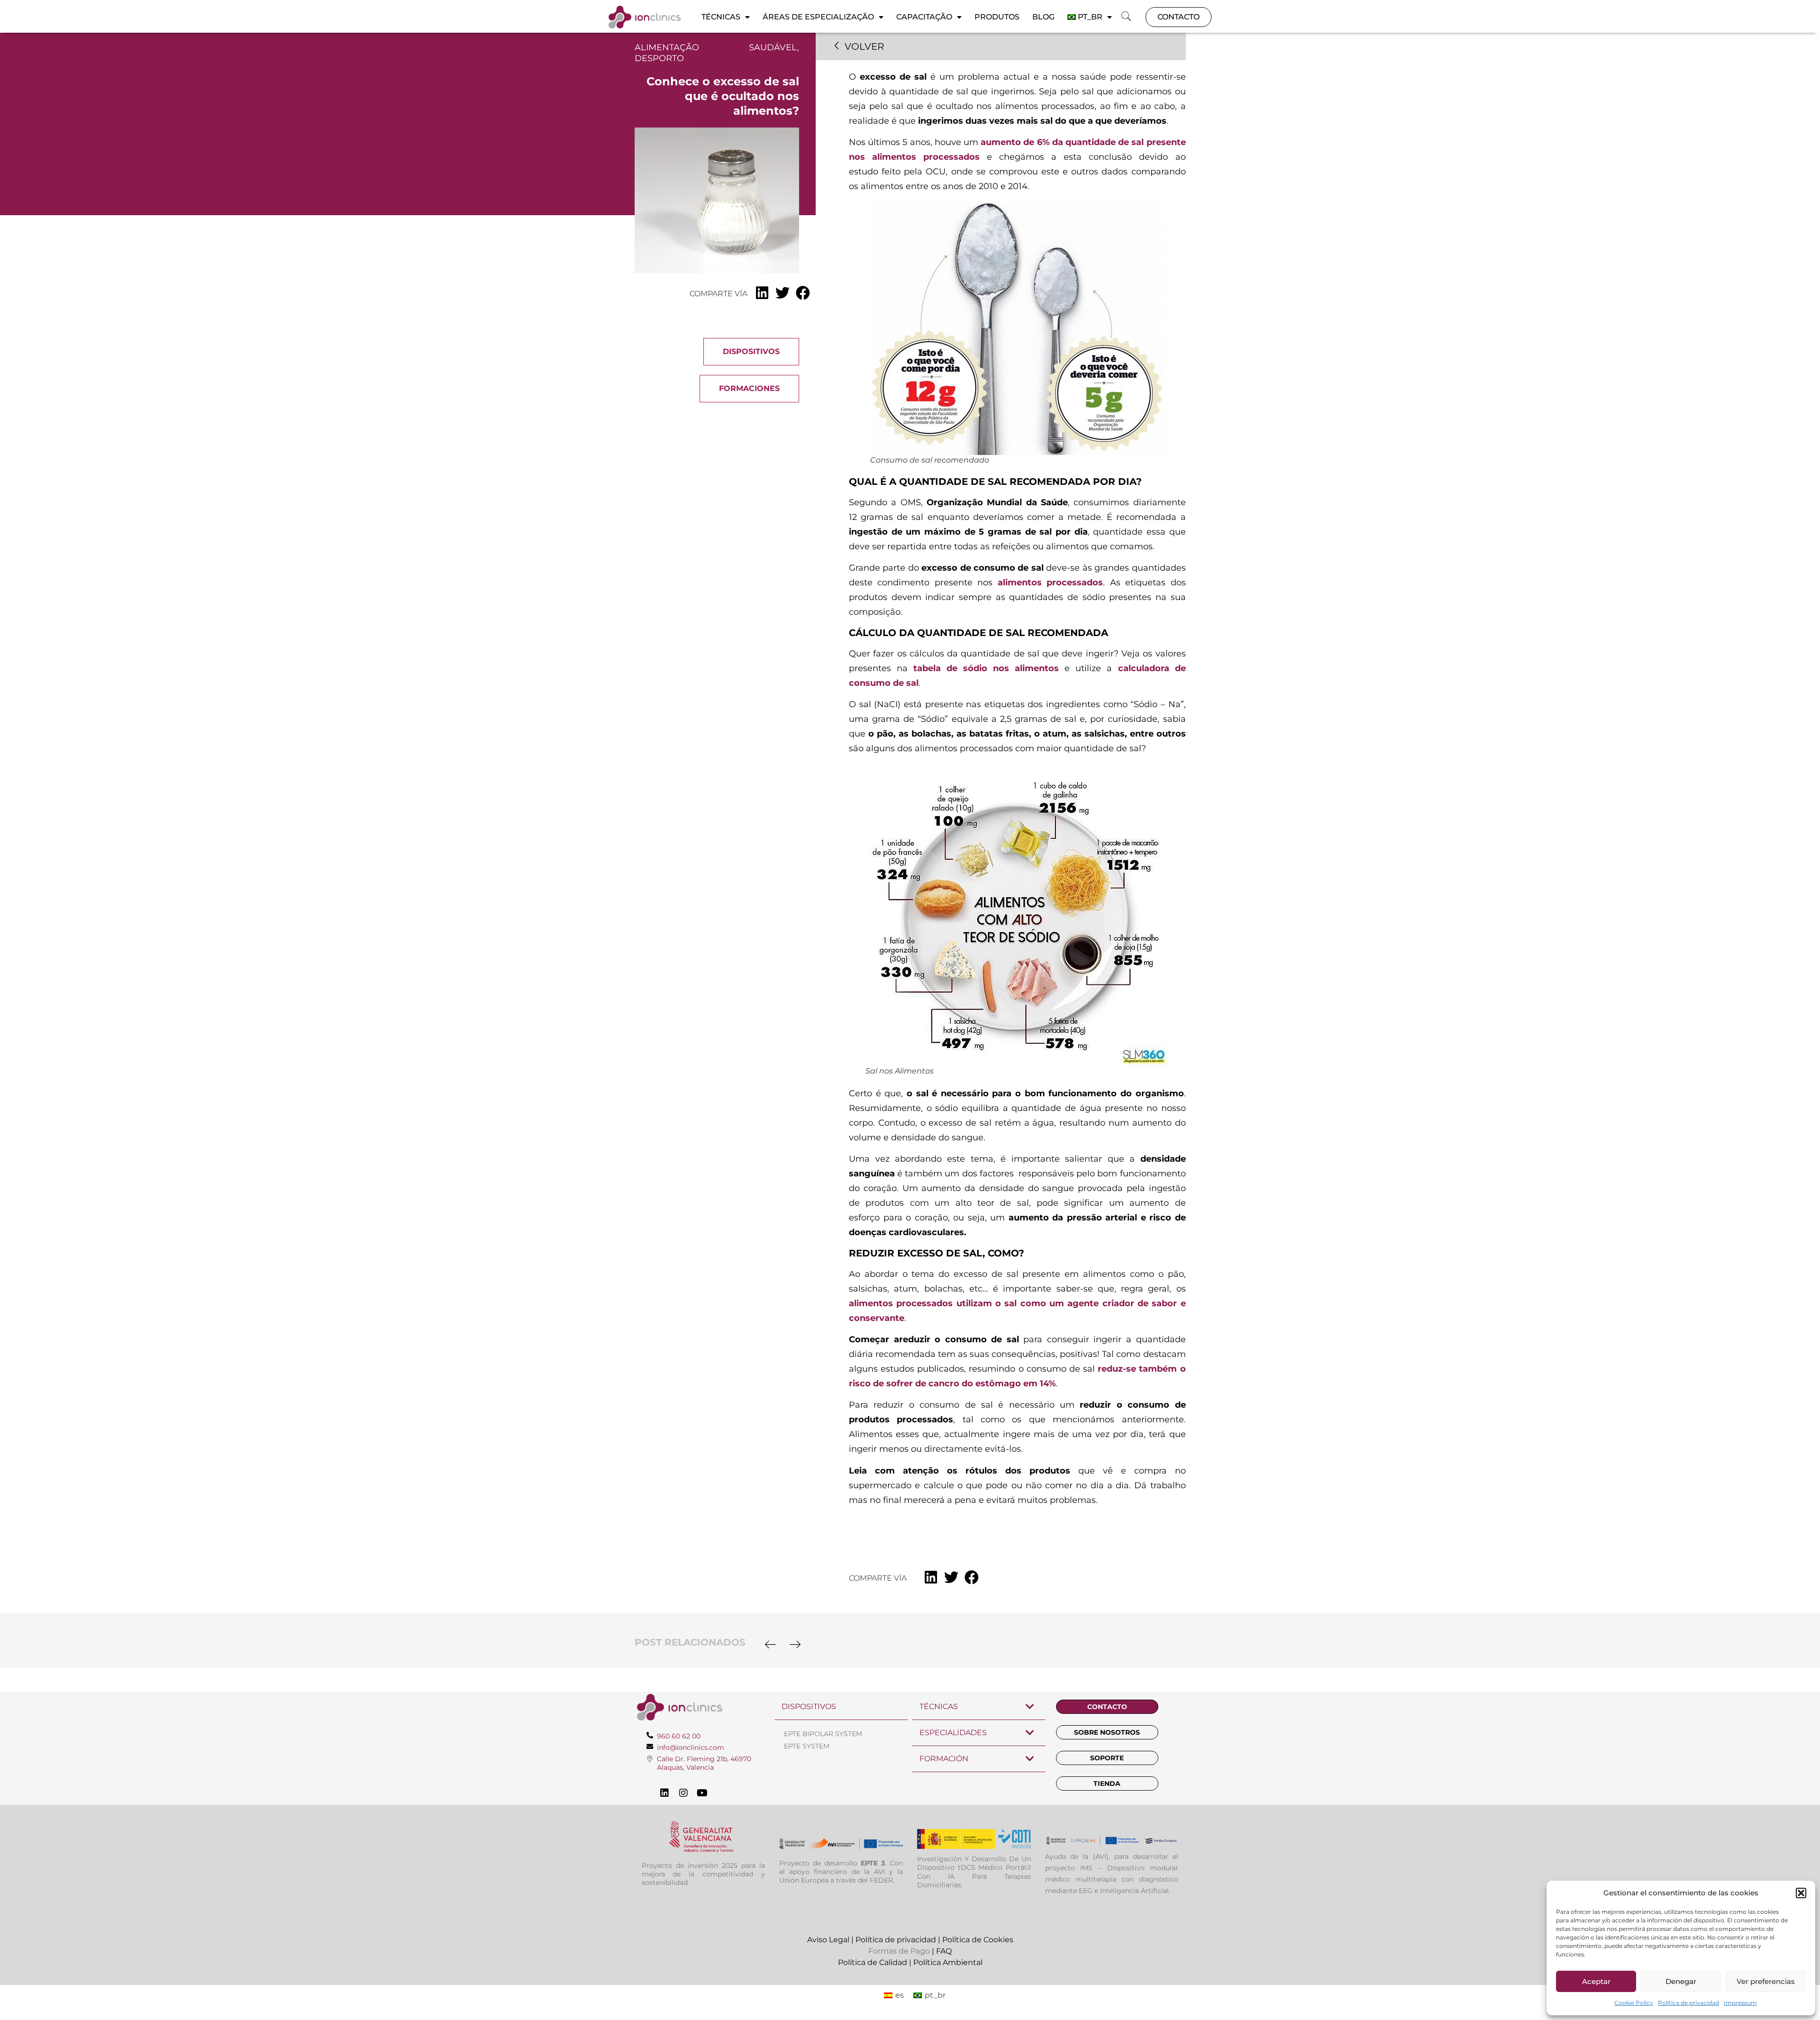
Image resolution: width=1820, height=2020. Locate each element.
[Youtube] (702, 1793)
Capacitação (924, 17)
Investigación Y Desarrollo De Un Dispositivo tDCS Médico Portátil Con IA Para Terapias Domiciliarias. (974, 1872)
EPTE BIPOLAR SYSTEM (823, 1734)
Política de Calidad (873, 1962)
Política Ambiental (948, 1962)
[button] (1801, 1893)
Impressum (1740, 2003)
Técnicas (721, 17)
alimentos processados (1050, 582)
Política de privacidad (1688, 2003)
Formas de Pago (899, 1951)
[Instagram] (683, 1793)
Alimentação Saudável (716, 47)
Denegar (1681, 1981)
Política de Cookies (978, 1940)
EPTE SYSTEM (807, 1746)
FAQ (944, 1951)
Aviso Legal (828, 1940)
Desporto (659, 58)
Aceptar (1596, 1981)
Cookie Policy (1634, 2003)
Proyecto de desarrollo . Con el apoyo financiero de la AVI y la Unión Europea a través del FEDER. (841, 1872)
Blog (1043, 17)
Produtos (997, 17)
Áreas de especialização (818, 17)
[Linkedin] (664, 1793)
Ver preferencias (1766, 1981)
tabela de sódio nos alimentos (986, 668)
